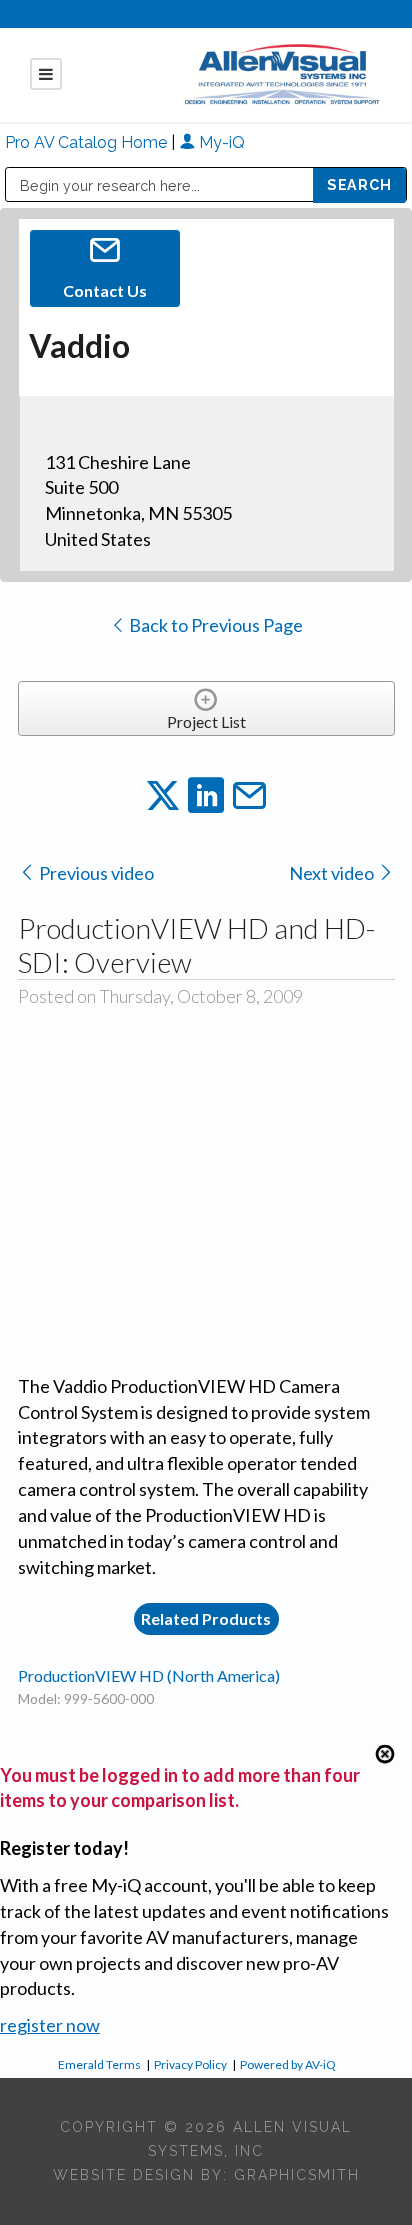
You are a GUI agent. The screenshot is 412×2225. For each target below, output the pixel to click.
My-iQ (220, 142)
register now (50, 2025)
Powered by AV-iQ (288, 2064)
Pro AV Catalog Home (88, 142)
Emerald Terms (99, 2064)
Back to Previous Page (214, 625)
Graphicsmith (297, 2175)
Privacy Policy (190, 2064)
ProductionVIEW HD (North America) (149, 1675)
